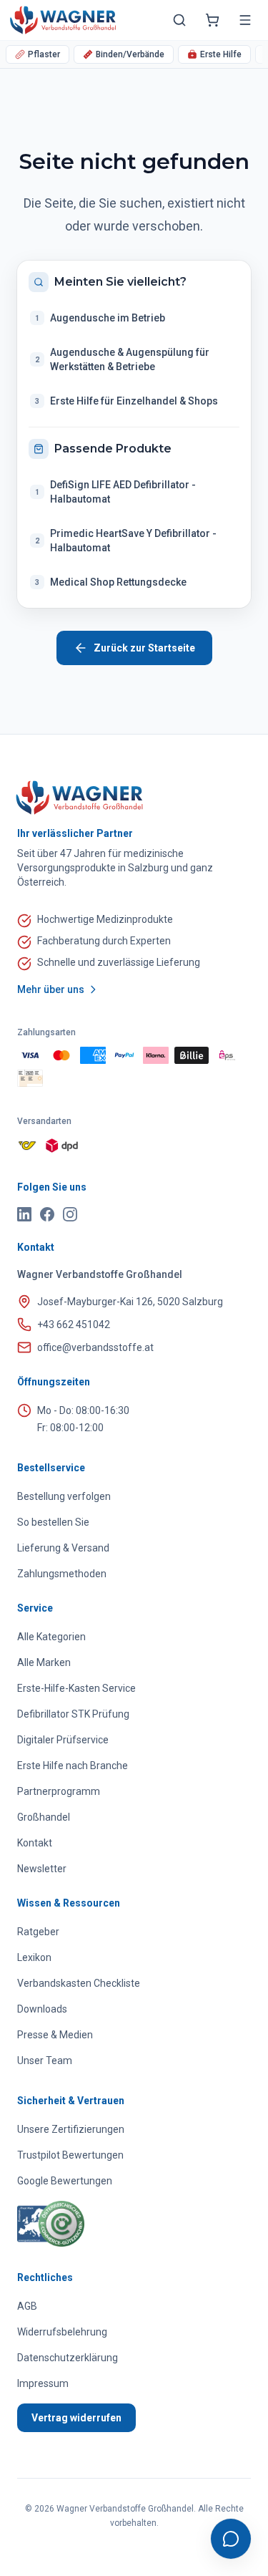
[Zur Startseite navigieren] (63, 20)
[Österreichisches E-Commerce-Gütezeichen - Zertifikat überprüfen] (51, 2224)
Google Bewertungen (65, 2181)
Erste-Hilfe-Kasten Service (76, 1688)
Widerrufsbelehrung (62, 2332)
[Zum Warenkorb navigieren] (212, 20)
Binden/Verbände (130, 54)
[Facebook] (47, 1214)
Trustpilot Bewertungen (70, 2155)
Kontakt (35, 1843)
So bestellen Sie (53, 1522)
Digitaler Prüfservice (63, 1740)
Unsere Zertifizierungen (71, 2129)
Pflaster (44, 54)
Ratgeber (38, 1932)
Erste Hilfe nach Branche (73, 1766)
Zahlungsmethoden (62, 1574)
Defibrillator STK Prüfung (73, 1714)
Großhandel (44, 1817)
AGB (27, 2306)
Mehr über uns (51, 989)
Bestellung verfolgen (64, 1496)
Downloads (42, 2009)
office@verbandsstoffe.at (95, 1347)
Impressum (43, 2383)
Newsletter (42, 1869)
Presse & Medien (55, 2035)
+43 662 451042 (74, 1325)
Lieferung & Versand (63, 1548)
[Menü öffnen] (245, 20)
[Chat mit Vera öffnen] (231, 2539)
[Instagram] (70, 1214)
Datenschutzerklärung (68, 2358)
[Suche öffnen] (179, 20)
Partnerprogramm (59, 1791)
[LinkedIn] (24, 1214)
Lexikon (34, 1957)
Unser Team (45, 2061)
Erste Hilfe (221, 54)
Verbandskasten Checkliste (79, 1983)
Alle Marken (44, 1662)
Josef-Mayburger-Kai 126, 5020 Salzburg (130, 1302)
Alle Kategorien (51, 1637)
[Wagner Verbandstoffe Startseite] (134, 798)
